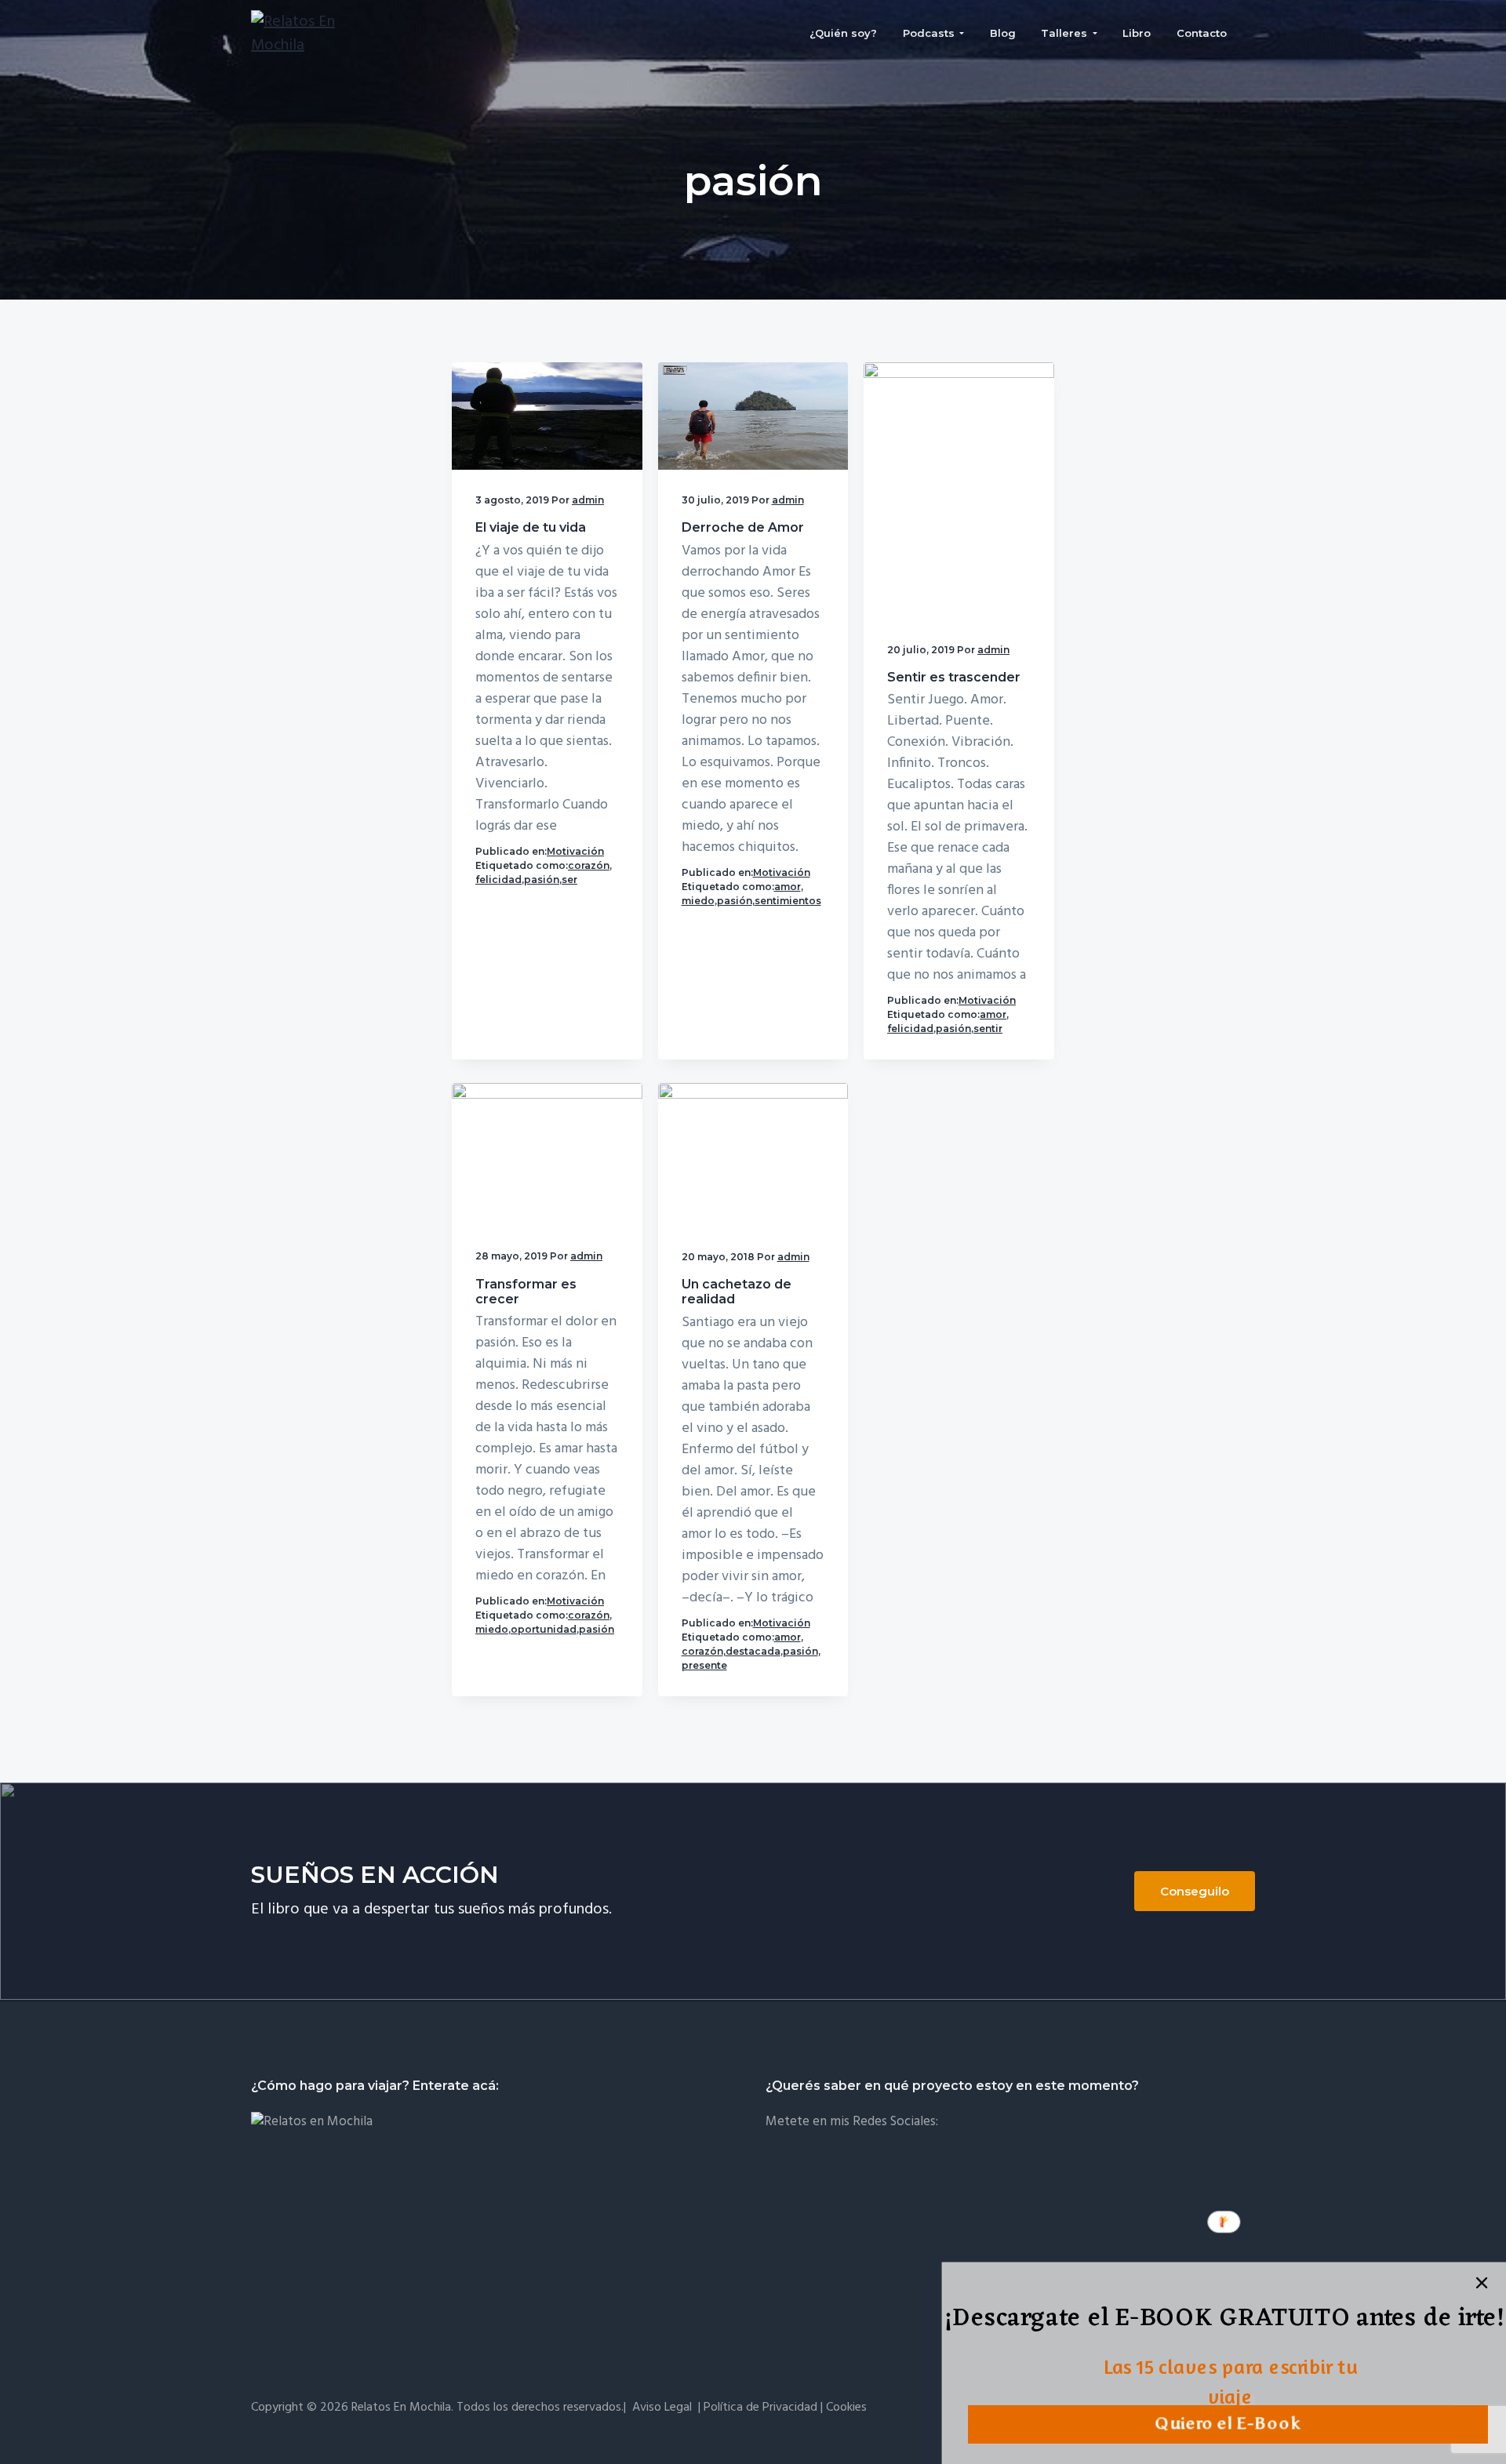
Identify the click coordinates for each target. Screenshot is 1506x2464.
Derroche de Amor (743, 527)
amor (788, 887)
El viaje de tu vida (531, 527)
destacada (753, 1651)
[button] (1224, 2320)
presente (704, 1665)
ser (569, 879)
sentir (988, 1028)
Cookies (846, 2408)
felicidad (498, 879)
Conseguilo (1195, 1891)
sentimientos (788, 901)
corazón (589, 865)
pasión (542, 879)
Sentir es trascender (954, 677)
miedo (698, 901)
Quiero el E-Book (1228, 2424)
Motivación (575, 851)
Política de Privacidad (760, 2408)
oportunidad (544, 1629)
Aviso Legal (662, 2408)
